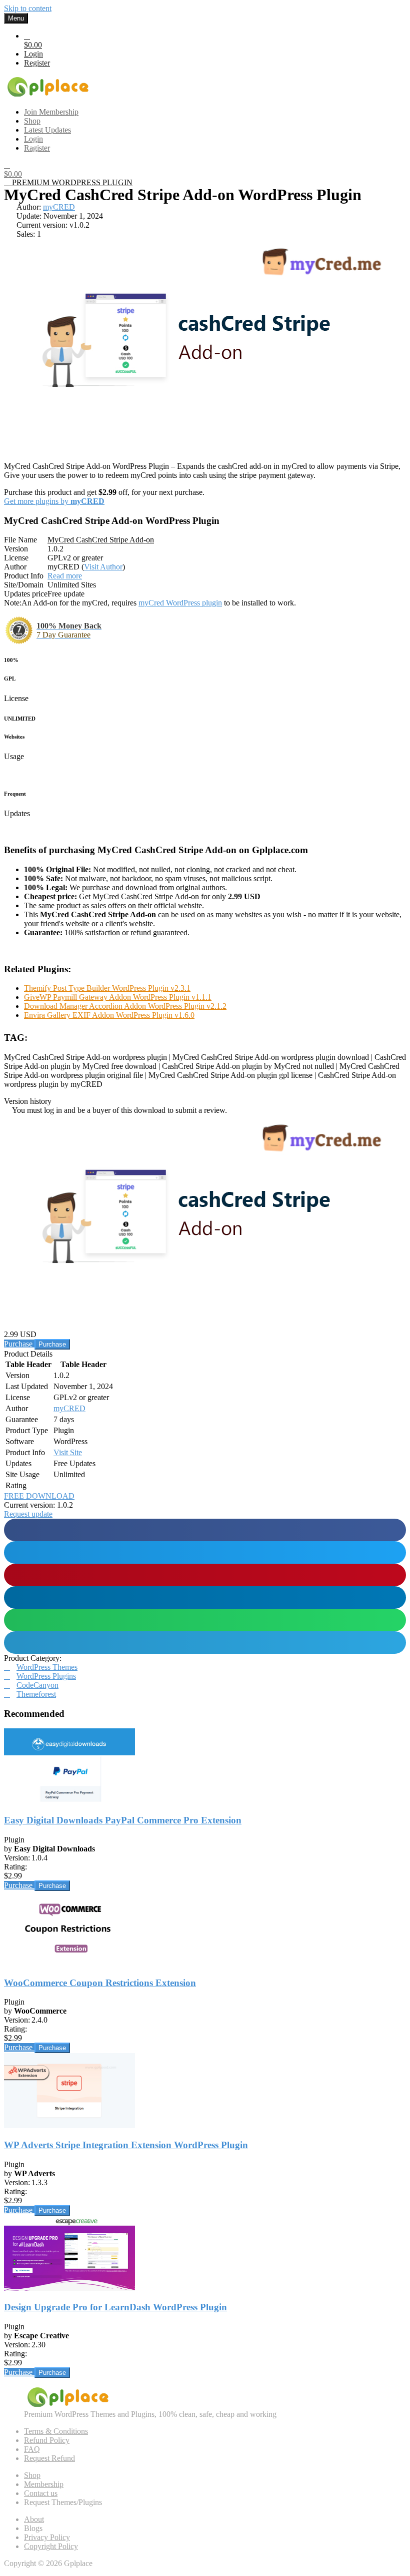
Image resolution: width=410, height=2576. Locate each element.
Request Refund (49, 2458)
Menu (16, 18)
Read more (65, 576)
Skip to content (28, 8)
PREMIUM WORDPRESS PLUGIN (71, 182)
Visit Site (68, 1452)
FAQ (32, 2449)
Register (37, 63)
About (34, 2519)
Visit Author (103, 567)
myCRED (59, 207)
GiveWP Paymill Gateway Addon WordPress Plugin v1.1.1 (118, 997)
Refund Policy (47, 2440)
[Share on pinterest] (205, 1575)
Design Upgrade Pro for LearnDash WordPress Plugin (115, 2307)
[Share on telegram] (205, 1643)
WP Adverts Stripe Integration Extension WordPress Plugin (126, 2145)
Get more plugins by (54, 501)
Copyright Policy (51, 2546)
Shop (32, 2475)
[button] (28, 1514)
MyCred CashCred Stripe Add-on (101, 540)
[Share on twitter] (205, 1552)
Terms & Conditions (56, 2431)
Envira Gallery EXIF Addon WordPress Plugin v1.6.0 (109, 1015)
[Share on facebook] (205, 1530)
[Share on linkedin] (205, 1597)
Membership (44, 2484)
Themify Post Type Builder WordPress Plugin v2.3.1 (107, 988)
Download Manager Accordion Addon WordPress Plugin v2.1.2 (125, 1006)
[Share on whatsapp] (205, 1620)
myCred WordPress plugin (180, 603)
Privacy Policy (47, 2537)
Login (33, 54)
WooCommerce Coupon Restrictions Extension (100, 1983)
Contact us (41, 2493)
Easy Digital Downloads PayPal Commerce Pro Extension (123, 1820)
